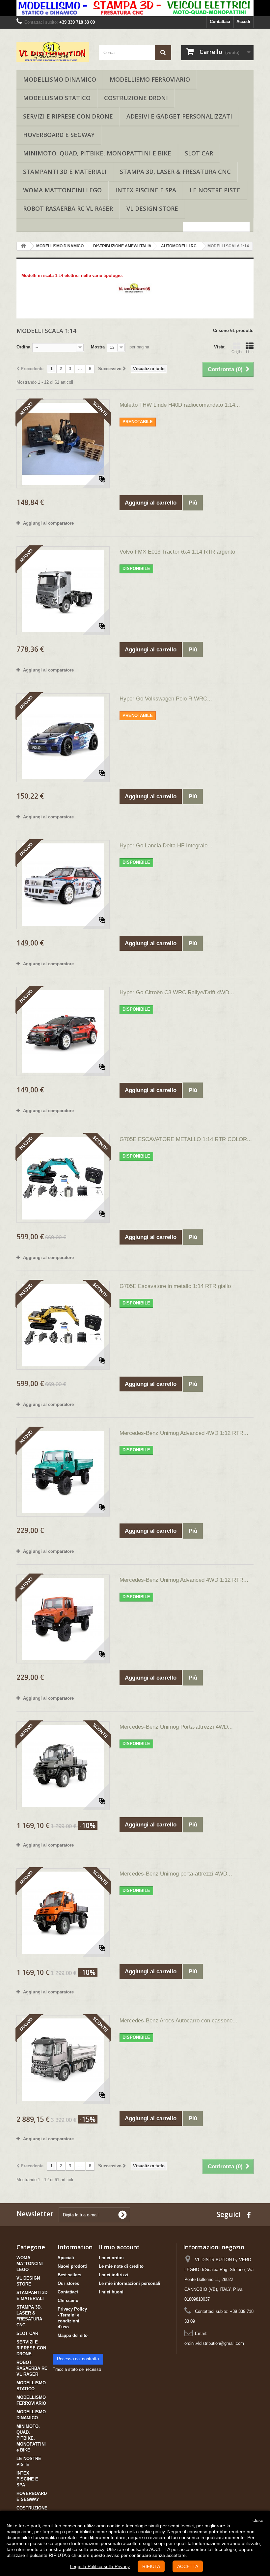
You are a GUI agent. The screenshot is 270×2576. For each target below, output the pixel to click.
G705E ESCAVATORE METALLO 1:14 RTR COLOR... (186, 1139)
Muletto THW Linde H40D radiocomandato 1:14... (180, 405)
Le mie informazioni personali (130, 2283)
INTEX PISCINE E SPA (146, 190)
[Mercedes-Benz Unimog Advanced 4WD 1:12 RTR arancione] (63, 1619)
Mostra (98, 347)
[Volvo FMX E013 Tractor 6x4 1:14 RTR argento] (63, 591)
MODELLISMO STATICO (57, 98)
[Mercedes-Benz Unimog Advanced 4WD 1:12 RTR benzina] (63, 1472)
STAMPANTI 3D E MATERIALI (65, 172)
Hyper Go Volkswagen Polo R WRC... (166, 699)
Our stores (68, 2283)
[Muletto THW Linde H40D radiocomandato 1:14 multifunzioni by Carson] (63, 444)
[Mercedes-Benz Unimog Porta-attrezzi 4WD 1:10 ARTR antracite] (63, 1766)
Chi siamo (68, 2301)
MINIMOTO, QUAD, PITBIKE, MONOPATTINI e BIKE (97, 153)
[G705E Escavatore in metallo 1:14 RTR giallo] (63, 1325)
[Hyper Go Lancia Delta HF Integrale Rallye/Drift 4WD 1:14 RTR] (63, 885)
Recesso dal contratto (78, 2359)
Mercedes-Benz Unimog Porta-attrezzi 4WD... (176, 1727)
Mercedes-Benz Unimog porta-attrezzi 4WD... (176, 1874)
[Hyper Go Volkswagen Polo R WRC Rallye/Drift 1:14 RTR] (63, 738)
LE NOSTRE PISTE (215, 190)
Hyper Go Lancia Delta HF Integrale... (166, 846)
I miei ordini (111, 2258)
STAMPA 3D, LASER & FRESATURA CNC (175, 172)
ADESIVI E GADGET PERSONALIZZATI (179, 116)
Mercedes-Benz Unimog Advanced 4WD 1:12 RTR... (184, 1433)
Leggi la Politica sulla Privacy (100, 2566)
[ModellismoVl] (53, 52)
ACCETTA (188, 2566)
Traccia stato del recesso (77, 2369)
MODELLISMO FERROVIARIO (150, 79)
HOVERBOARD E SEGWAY (59, 135)
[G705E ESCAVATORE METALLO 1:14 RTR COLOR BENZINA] (63, 1178)
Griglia (237, 352)
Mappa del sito (73, 2335)
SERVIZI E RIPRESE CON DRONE (68, 116)
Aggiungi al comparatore (48, 523)
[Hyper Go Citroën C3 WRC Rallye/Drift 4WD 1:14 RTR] (63, 1031)
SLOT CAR (199, 153)
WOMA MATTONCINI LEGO (62, 190)
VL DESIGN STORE (152, 208)
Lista (250, 352)
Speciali (66, 2258)
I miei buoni (111, 2292)
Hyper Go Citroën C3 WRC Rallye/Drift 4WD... (177, 992)
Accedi (243, 22)
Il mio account (119, 2247)
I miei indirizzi (114, 2275)
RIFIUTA (151, 2566)
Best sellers (69, 2275)
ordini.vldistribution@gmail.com (214, 2343)
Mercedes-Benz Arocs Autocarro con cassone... (178, 2021)
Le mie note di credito (121, 2266)
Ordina (23, 347)
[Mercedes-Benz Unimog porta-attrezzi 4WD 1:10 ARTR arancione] (63, 1913)
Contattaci (220, 22)
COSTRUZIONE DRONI (136, 98)
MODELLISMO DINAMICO (60, 79)
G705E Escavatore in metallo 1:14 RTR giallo (175, 1286)
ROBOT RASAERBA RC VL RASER (68, 208)
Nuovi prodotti (72, 2266)
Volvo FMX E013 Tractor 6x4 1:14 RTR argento (177, 552)
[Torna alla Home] (23, 246)
